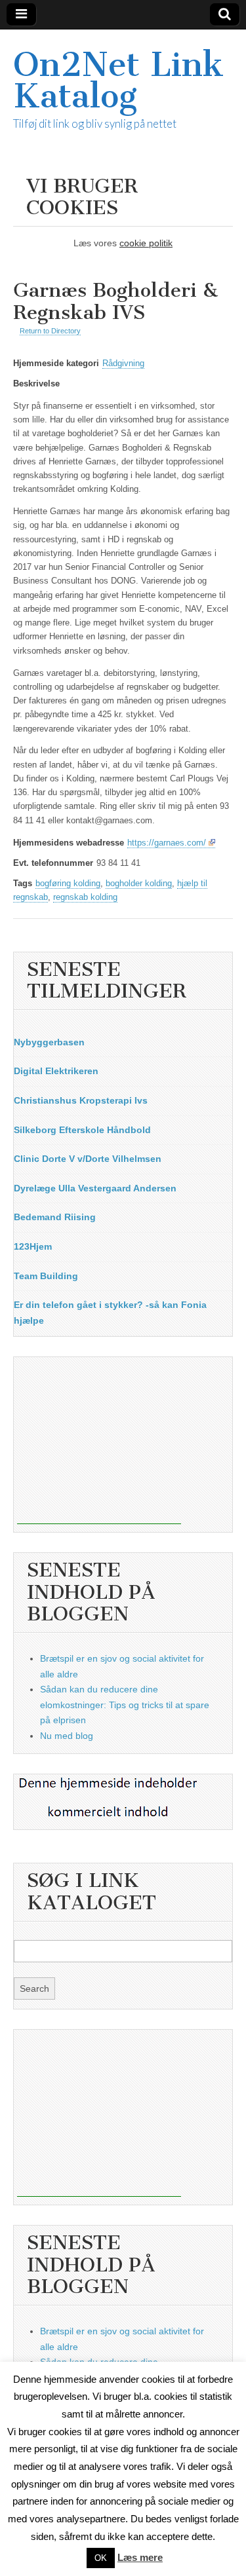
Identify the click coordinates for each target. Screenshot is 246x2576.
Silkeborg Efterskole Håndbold (82, 1130)
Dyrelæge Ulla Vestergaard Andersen (95, 1188)
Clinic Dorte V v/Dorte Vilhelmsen (88, 1159)
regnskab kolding (85, 897)
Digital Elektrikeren (56, 1071)
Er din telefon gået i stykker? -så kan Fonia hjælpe (110, 1313)
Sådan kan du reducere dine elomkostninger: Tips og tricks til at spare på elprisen (125, 1705)
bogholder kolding (139, 884)
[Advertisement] (99, 1442)
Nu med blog (67, 1736)
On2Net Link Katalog (118, 80)
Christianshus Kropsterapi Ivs (81, 1100)
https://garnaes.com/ (167, 843)
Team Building (46, 1276)
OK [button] (101, 2558)
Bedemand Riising (55, 1217)
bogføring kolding (68, 884)
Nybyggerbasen (49, 1042)
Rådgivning (123, 364)
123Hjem (33, 1246)
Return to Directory (50, 331)
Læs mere (140, 2557)
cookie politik (146, 243)
